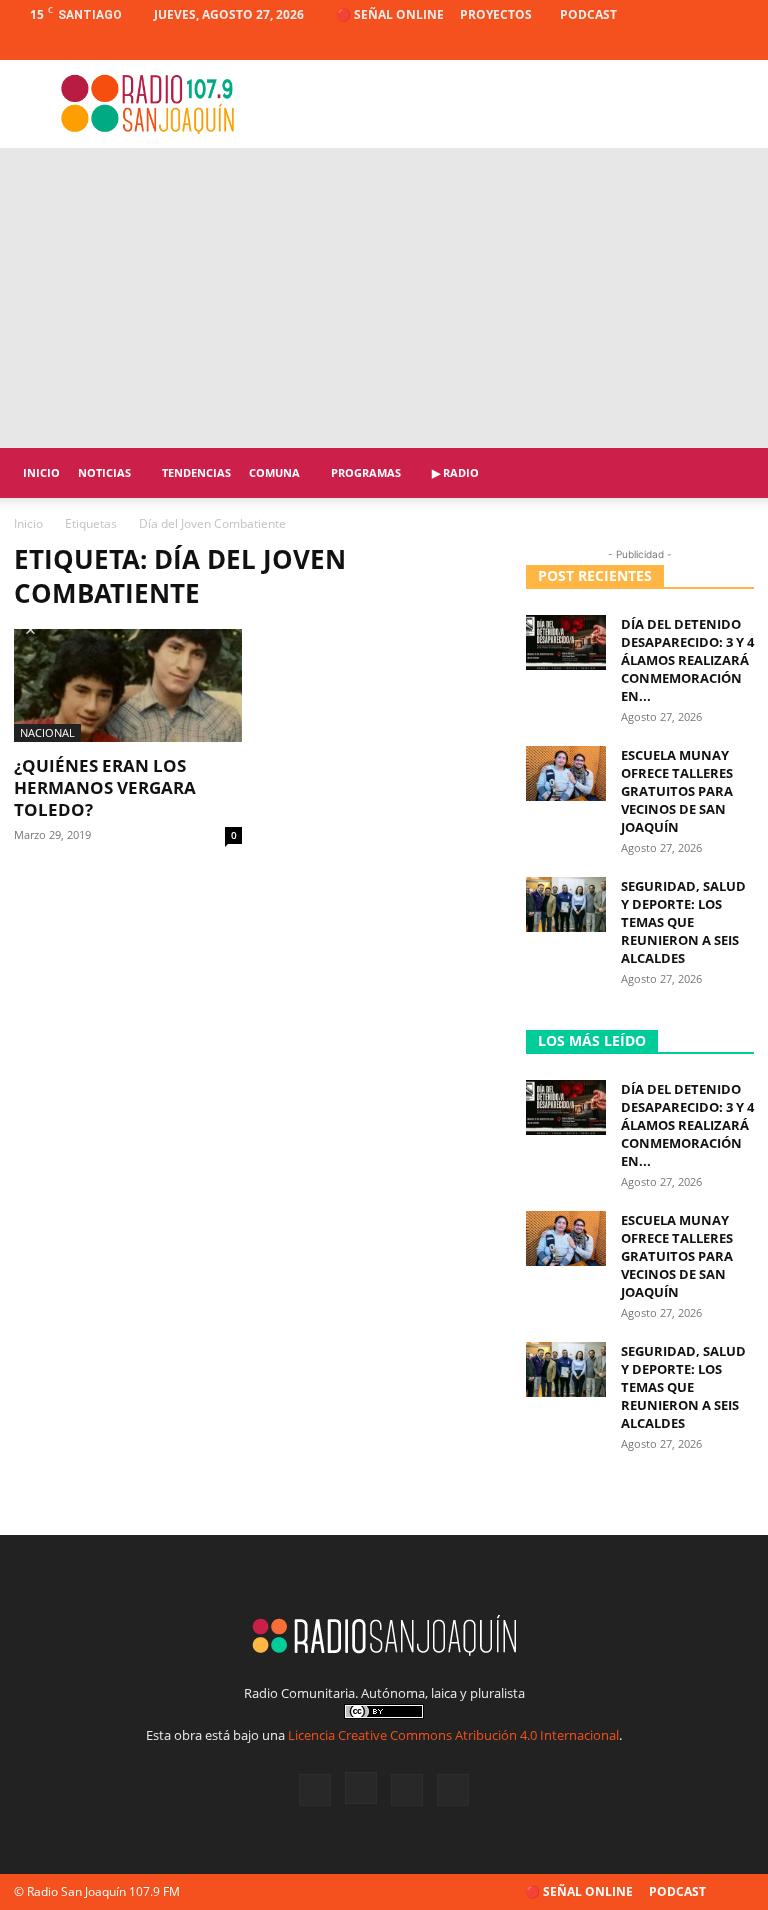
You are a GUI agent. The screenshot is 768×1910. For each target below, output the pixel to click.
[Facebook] (640, 45)
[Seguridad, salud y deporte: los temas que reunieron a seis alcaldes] (566, 904)
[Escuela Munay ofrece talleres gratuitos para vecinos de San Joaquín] (566, 773)
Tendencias (196, 472)
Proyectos (496, 14)
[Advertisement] (384, 298)
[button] (730, 473)
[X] (706, 45)
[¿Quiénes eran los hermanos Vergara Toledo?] (128, 685)
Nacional (47, 732)
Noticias (104, 472)
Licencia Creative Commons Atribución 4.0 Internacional (453, 1735)
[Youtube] (739, 45)
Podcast (588, 14)
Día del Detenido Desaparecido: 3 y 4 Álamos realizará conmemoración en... (687, 660)
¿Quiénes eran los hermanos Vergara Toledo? (105, 787)
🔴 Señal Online (390, 14)
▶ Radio (455, 472)
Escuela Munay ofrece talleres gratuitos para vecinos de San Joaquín (677, 791)
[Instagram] (673, 45)
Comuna (274, 472)
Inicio (41, 472)
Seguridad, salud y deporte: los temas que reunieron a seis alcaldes (683, 922)
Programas (366, 472)
